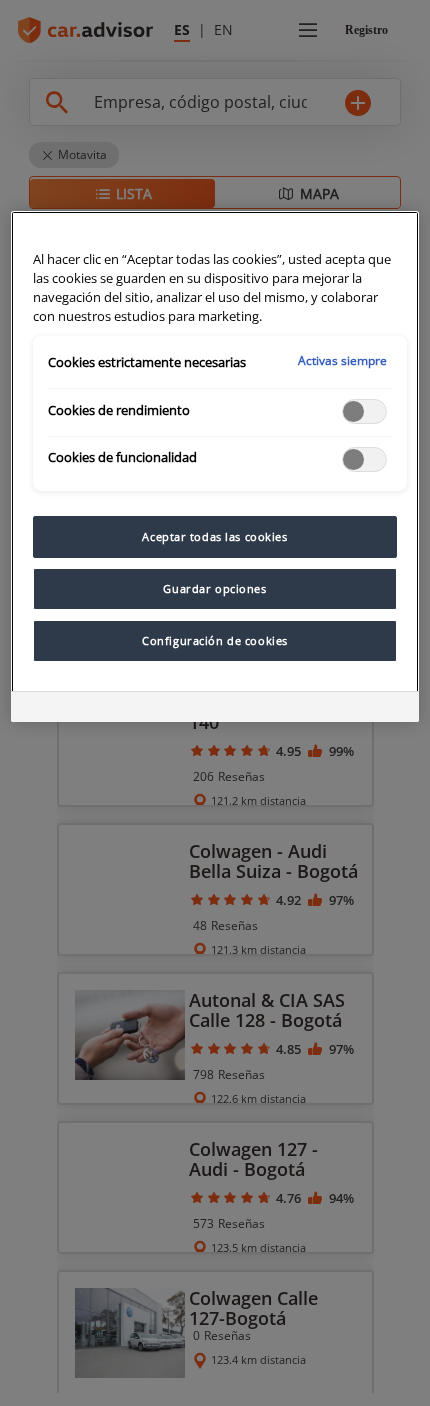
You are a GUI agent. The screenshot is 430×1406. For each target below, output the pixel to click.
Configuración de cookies (215, 640)
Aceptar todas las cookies (214, 536)
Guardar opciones (214, 588)
